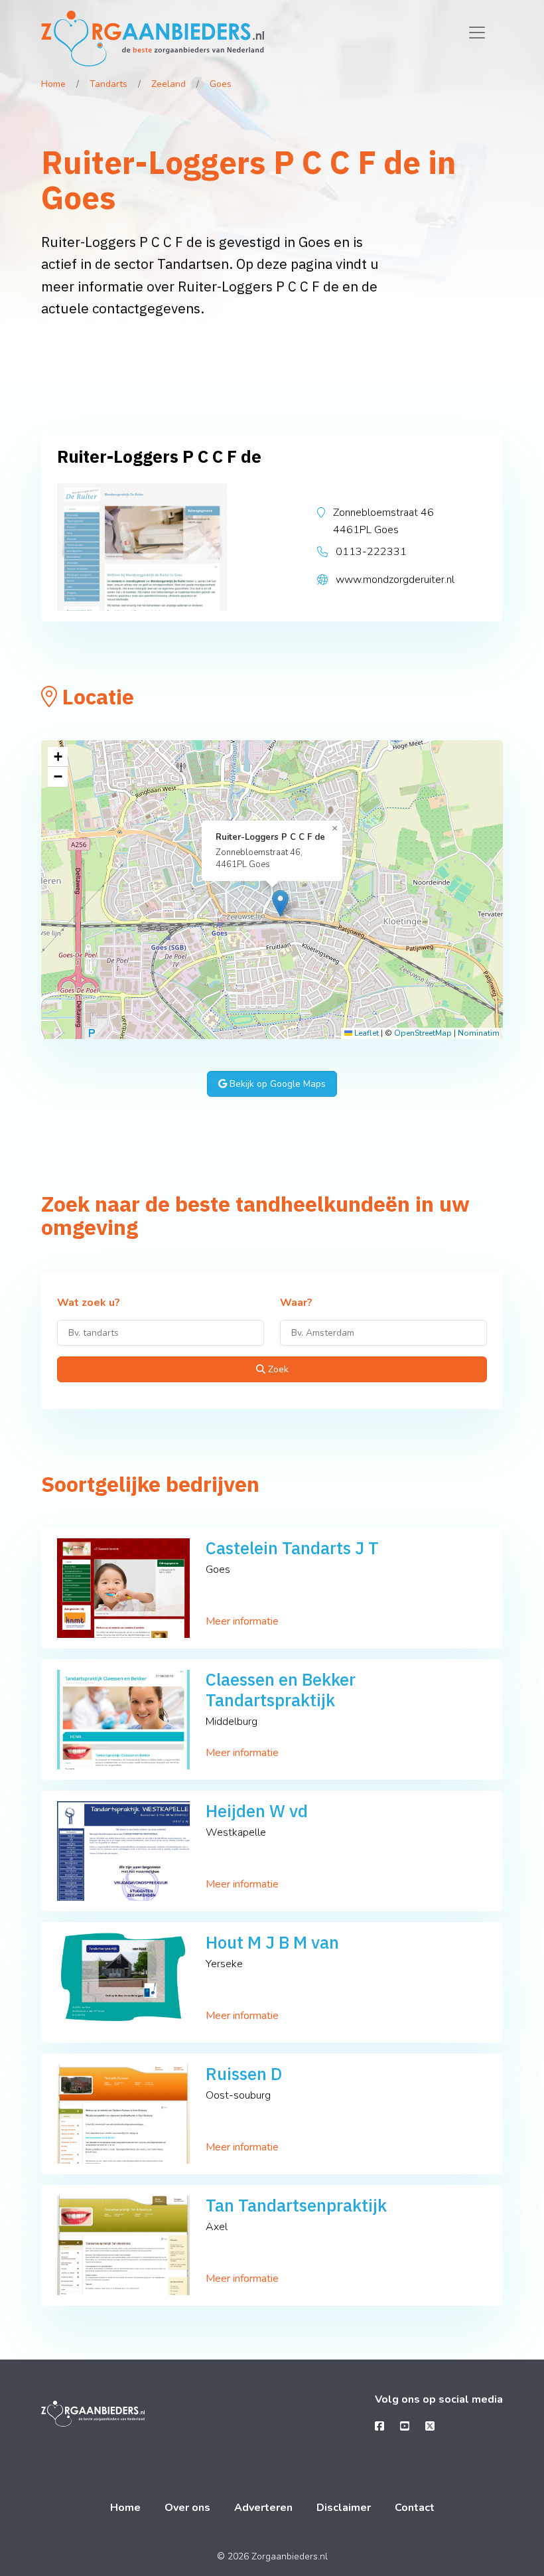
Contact (415, 2508)
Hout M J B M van (272, 1942)
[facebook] (379, 2427)
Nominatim (479, 1033)
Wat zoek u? (89, 1303)
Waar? (296, 1303)
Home (53, 84)
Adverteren (263, 2508)
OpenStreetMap (423, 1033)
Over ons (187, 2508)
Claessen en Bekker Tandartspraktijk (281, 1690)
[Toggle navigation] (477, 33)
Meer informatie (242, 1621)
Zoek (277, 1369)
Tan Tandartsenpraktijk (296, 2205)
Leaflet (366, 1033)
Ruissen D (244, 2074)
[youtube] (405, 2427)
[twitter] (430, 2427)
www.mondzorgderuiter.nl (395, 580)
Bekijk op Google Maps (276, 1084)
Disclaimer (344, 2508)
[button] (280, 903)
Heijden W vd (257, 1811)
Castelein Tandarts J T (292, 1548)
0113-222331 (371, 552)
